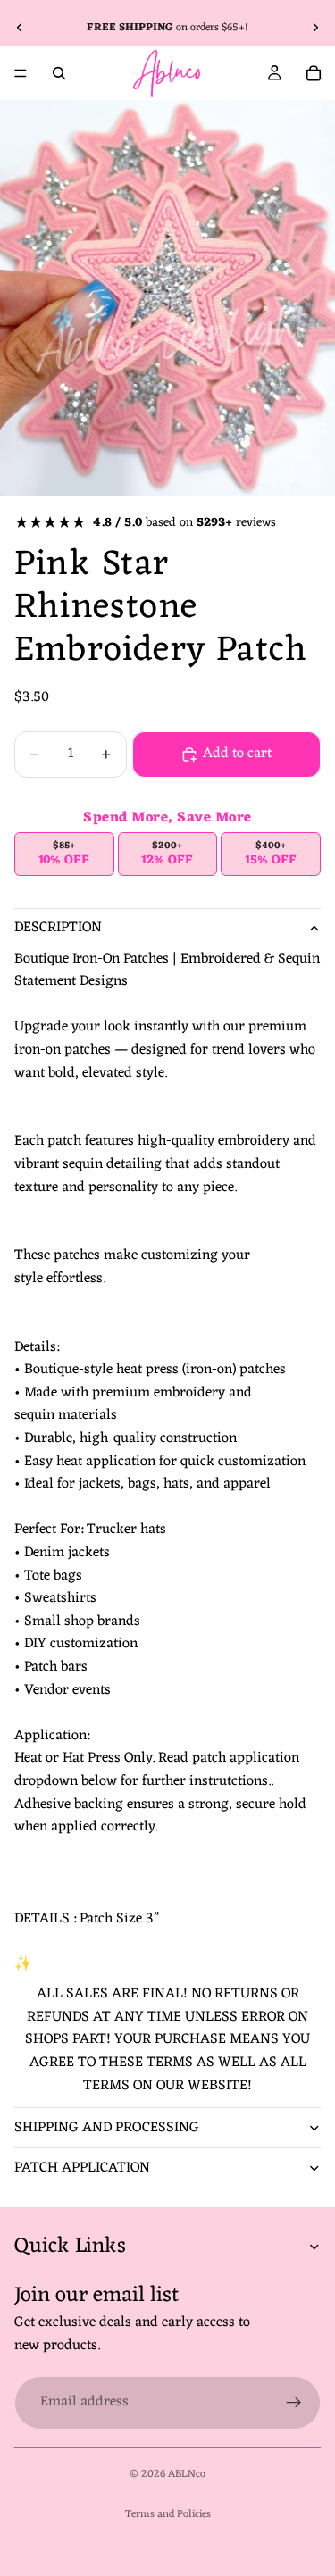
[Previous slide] (20, 28)
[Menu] (21, 73)
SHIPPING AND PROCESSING (107, 2128)
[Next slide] (315, 28)
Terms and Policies (168, 2514)
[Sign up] (294, 2402)
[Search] (59, 73)
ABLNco (187, 2474)
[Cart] (314, 73)
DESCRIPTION (58, 928)
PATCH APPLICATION (82, 2168)
